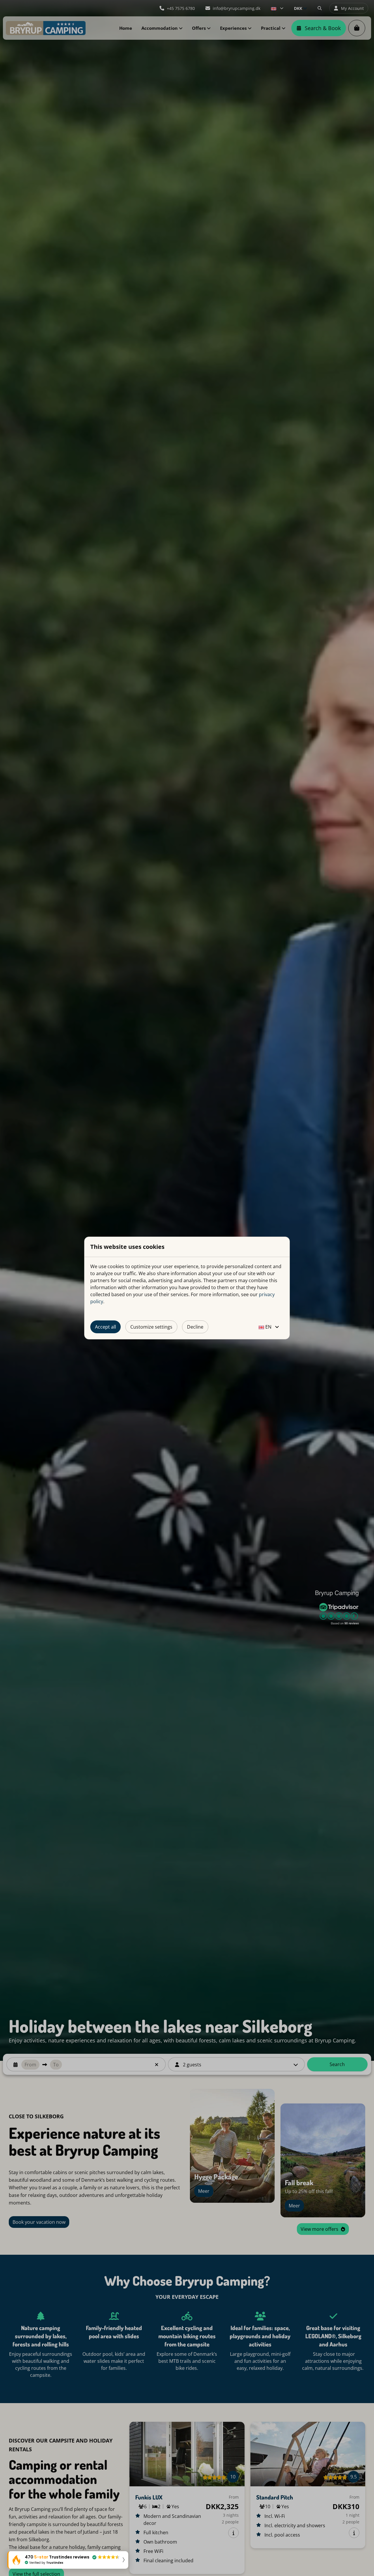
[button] (68, 2560)
